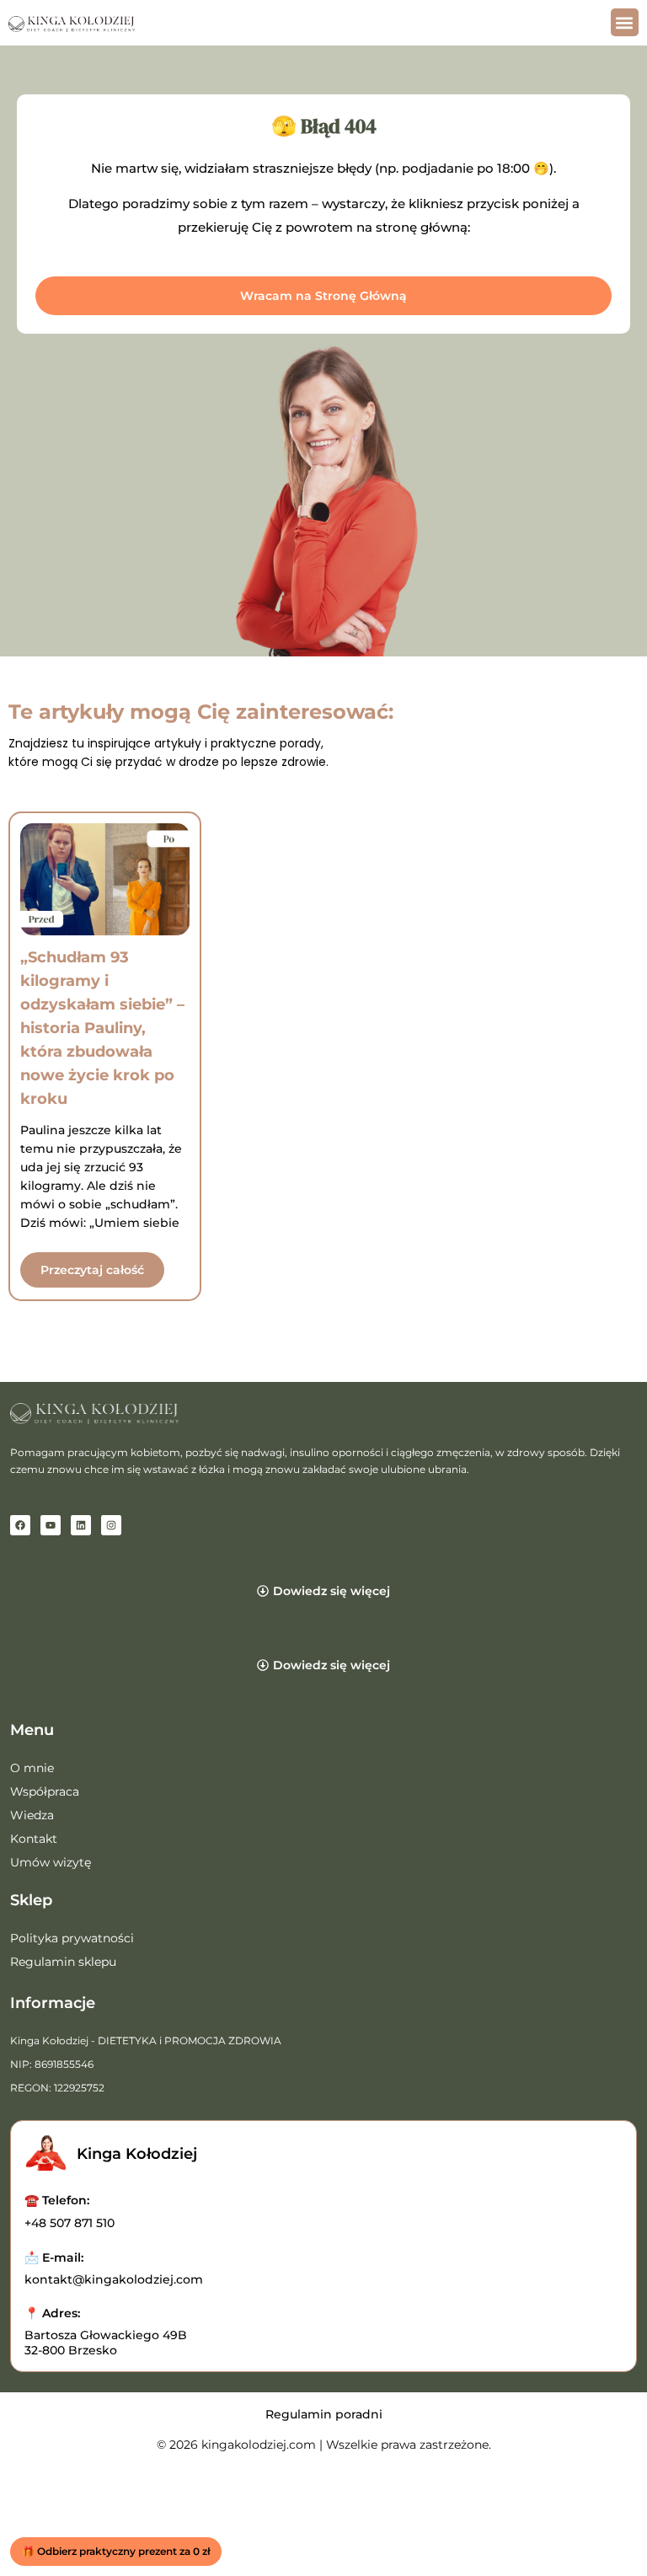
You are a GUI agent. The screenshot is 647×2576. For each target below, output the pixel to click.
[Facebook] (20, 1525)
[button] (625, 22)
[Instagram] (111, 1525)
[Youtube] (51, 1525)
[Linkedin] (81, 1525)
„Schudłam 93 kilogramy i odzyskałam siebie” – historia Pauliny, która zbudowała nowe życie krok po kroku (102, 1028)
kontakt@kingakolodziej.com (114, 2279)
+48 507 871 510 (70, 2223)
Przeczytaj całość (92, 1270)
